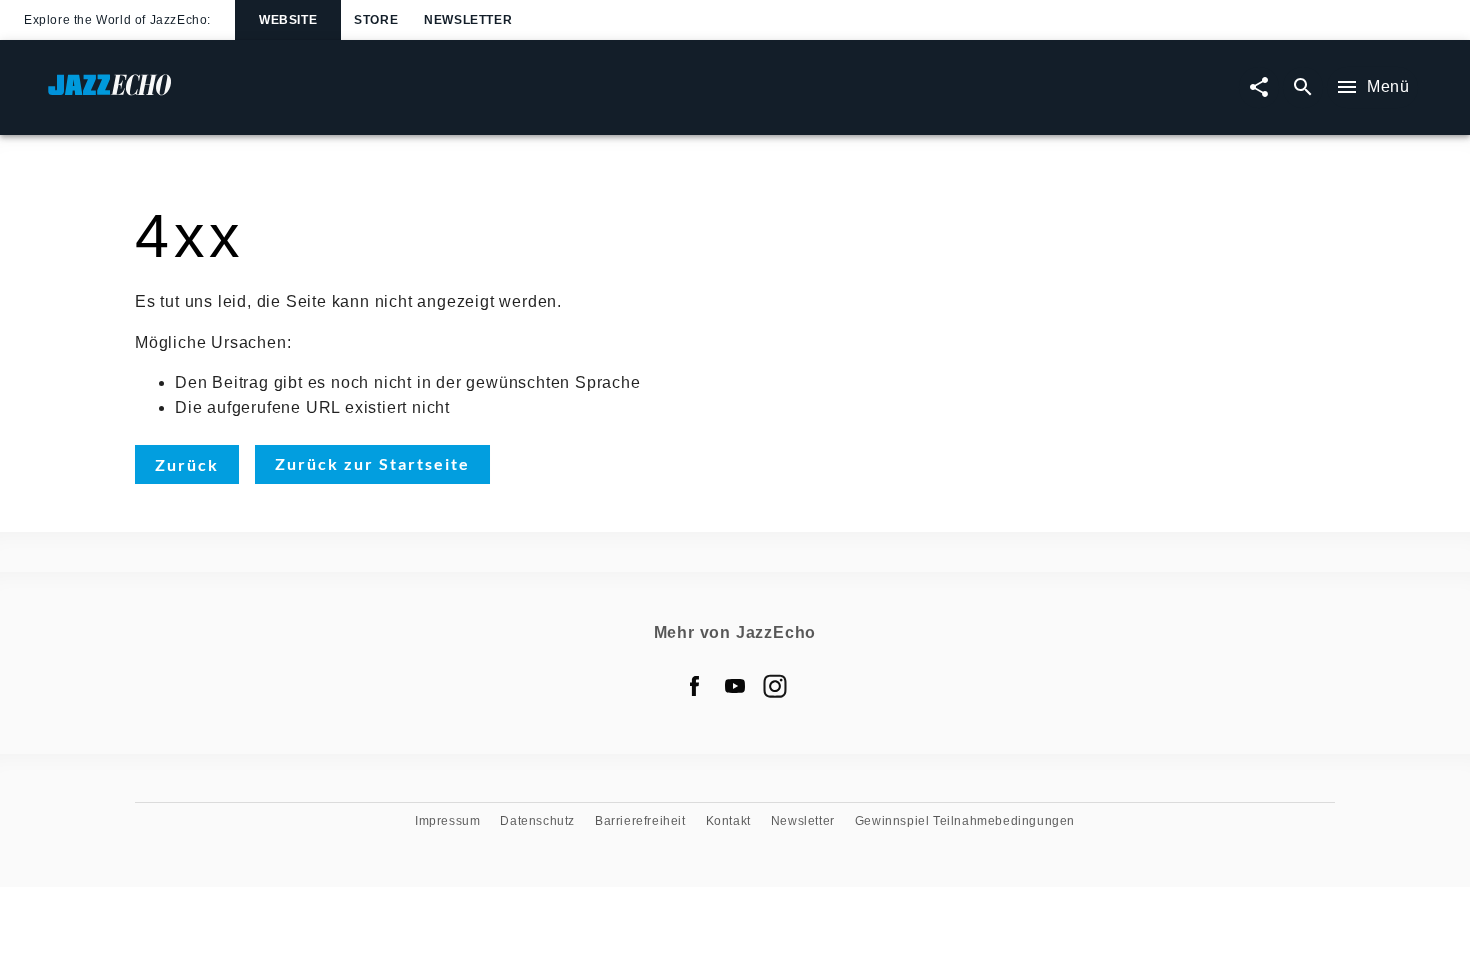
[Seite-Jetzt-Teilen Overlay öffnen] (1259, 87)
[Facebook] (695, 686)
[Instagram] (775, 686)
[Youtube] (735, 686)
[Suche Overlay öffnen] (1303, 87)
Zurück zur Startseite (372, 463)
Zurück (187, 464)
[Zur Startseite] (391, 94)
